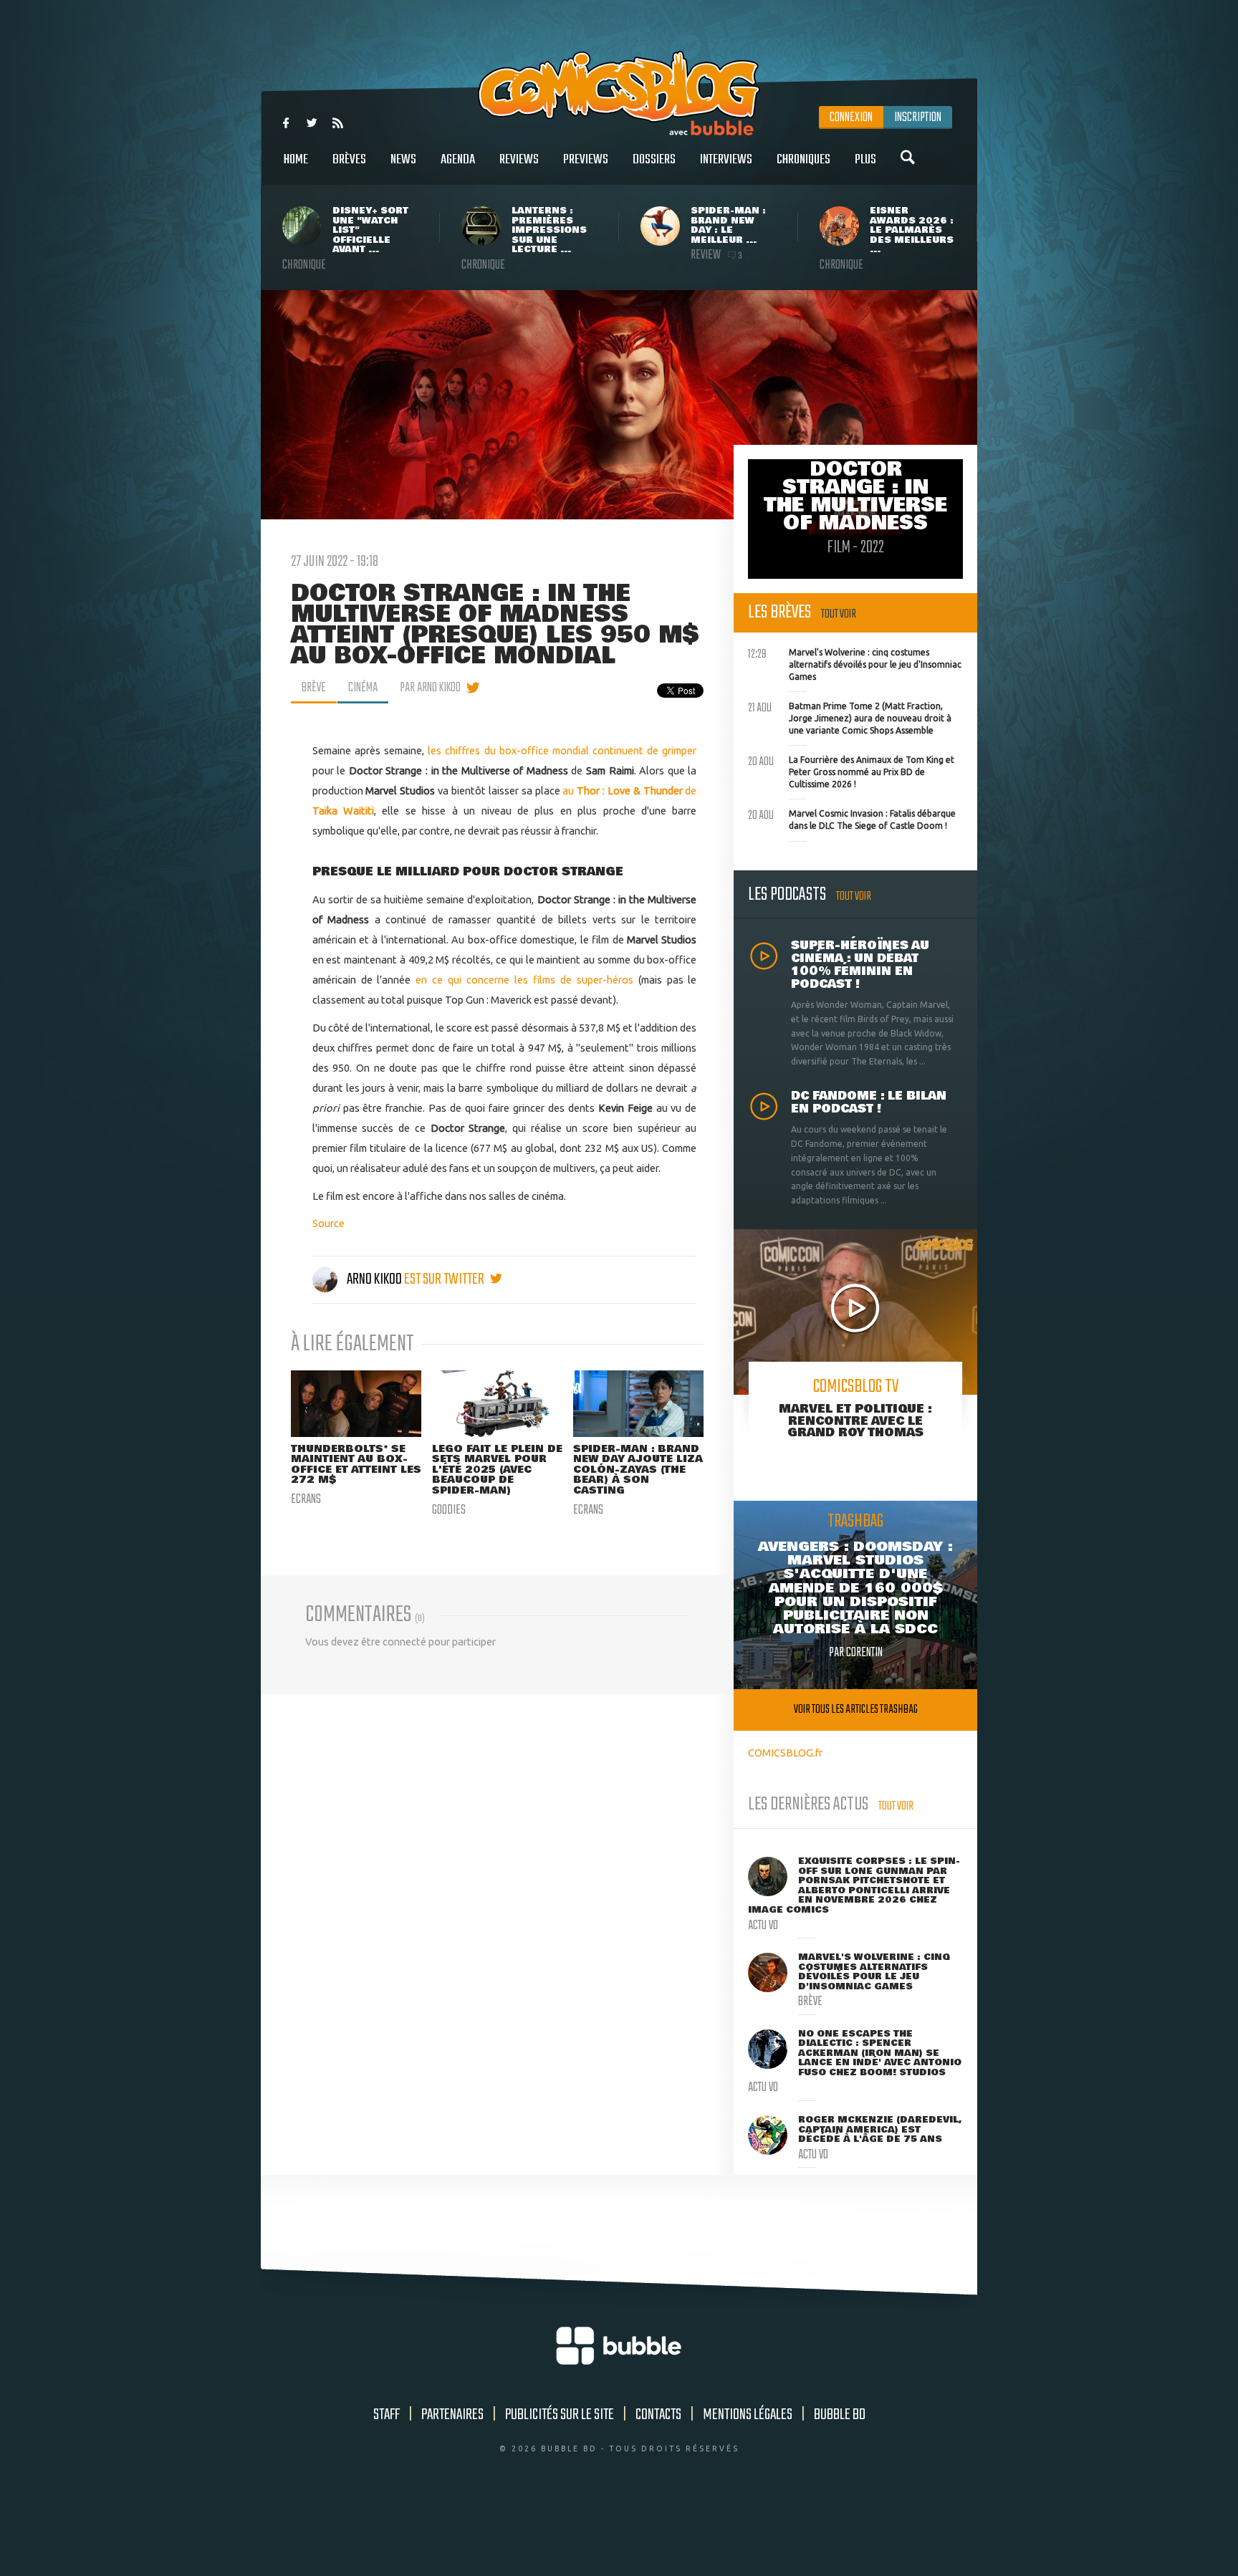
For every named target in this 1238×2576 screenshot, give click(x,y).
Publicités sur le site (560, 2415)
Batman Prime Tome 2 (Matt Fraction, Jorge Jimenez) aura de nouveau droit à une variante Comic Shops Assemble (850, 716)
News (403, 160)
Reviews (519, 160)
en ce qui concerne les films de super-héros (524, 980)
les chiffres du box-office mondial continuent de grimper (562, 750)
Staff (387, 2415)
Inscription (918, 117)
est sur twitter (445, 1279)
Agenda (458, 160)
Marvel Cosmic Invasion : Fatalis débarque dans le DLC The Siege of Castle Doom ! (852, 818)
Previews (586, 160)
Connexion (851, 117)
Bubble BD (840, 2415)
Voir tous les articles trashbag (856, 1710)
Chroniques (803, 160)
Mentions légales (748, 2415)
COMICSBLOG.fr (785, 1753)
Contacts (658, 2415)
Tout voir (839, 614)
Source (328, 1223)
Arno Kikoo (374, 1279)
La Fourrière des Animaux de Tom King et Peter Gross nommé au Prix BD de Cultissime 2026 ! (851, 770)
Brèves (349, 160)
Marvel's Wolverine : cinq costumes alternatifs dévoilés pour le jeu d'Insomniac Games (855, 663)
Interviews (726, 160)
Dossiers (654, 160)
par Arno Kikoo (430, 688)
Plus (865, 160)
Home (296, 160)
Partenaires (452, 2415)
